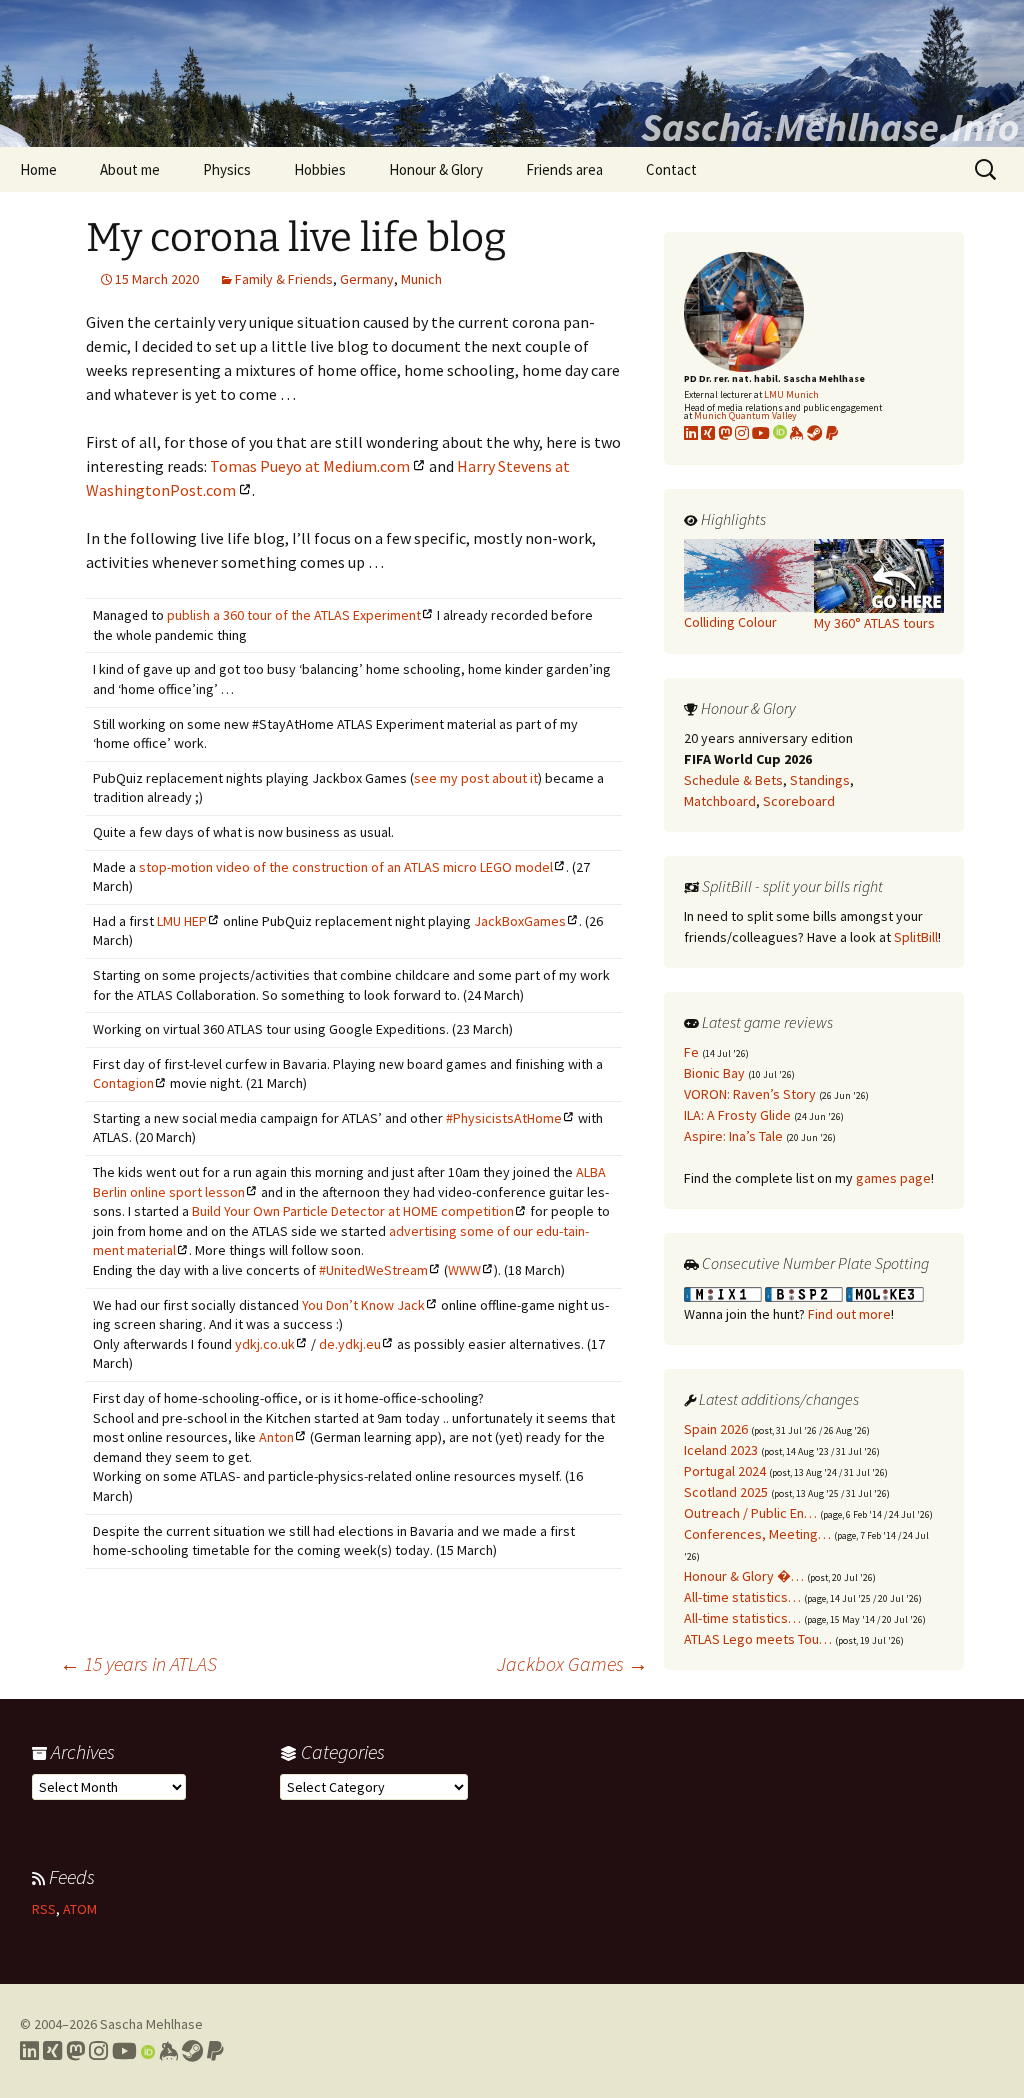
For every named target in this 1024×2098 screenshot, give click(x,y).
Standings (820, 780)
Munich (421, 279)
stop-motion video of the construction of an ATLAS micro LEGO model (346, 867)
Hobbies (320, 169)
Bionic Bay (714, 1073)
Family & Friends (284, 279)
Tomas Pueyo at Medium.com (310, 466)
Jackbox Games (572, 1663)
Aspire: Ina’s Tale (733, 1136)
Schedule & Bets (733, 780)
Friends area (564, 169)
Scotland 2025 (726, 1492)
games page (893, 1178)
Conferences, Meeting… (757, 1534)
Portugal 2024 (725, 1471)
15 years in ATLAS (138, 1663)
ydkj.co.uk (265, 1344)
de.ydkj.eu (350, 1344)
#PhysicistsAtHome (504, 1118)
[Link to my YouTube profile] (761, 433)
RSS (44, 1909)
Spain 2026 (716, 1429)
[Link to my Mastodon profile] (725, 433)
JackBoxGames (520, 921)
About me (130, 169)
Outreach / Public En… (750, 1513)
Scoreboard (799, 801)
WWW (464, 1270)
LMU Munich (791, 394)
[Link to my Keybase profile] (168, 2051)
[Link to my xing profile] (708, 433)
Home (38, 169)
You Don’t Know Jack (363, 1305)
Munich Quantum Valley (745, 415)
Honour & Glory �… (744, 1576)
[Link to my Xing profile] (52, 2051)
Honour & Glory (436, 169)
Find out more (849, 1314)
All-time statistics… (742, 1597)
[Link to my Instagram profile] (742, 433)
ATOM (80, 1909)
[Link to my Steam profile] (815, 433)
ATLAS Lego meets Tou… (758, 1639)
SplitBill (916, 937)
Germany (367, 279)
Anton (276, 1437)
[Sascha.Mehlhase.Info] (512, 73)
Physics (227, 169)
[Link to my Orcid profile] (780, 433)
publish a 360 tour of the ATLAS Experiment (294, 615)
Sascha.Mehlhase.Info (830, 127)
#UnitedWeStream (373, 1270)
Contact (671, 169)
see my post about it (476, 778)
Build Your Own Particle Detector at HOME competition (353, 1211)
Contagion (123, 1083)
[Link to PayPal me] (832, 433)
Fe (691, 1052)
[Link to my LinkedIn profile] (691, 433)
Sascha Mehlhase (151, 2024)
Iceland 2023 (721, 1450)
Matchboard (720, 801)
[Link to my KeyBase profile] (797, 433)
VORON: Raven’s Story (750, 1094)
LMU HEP (182, 921)
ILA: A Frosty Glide (737, 1115)
